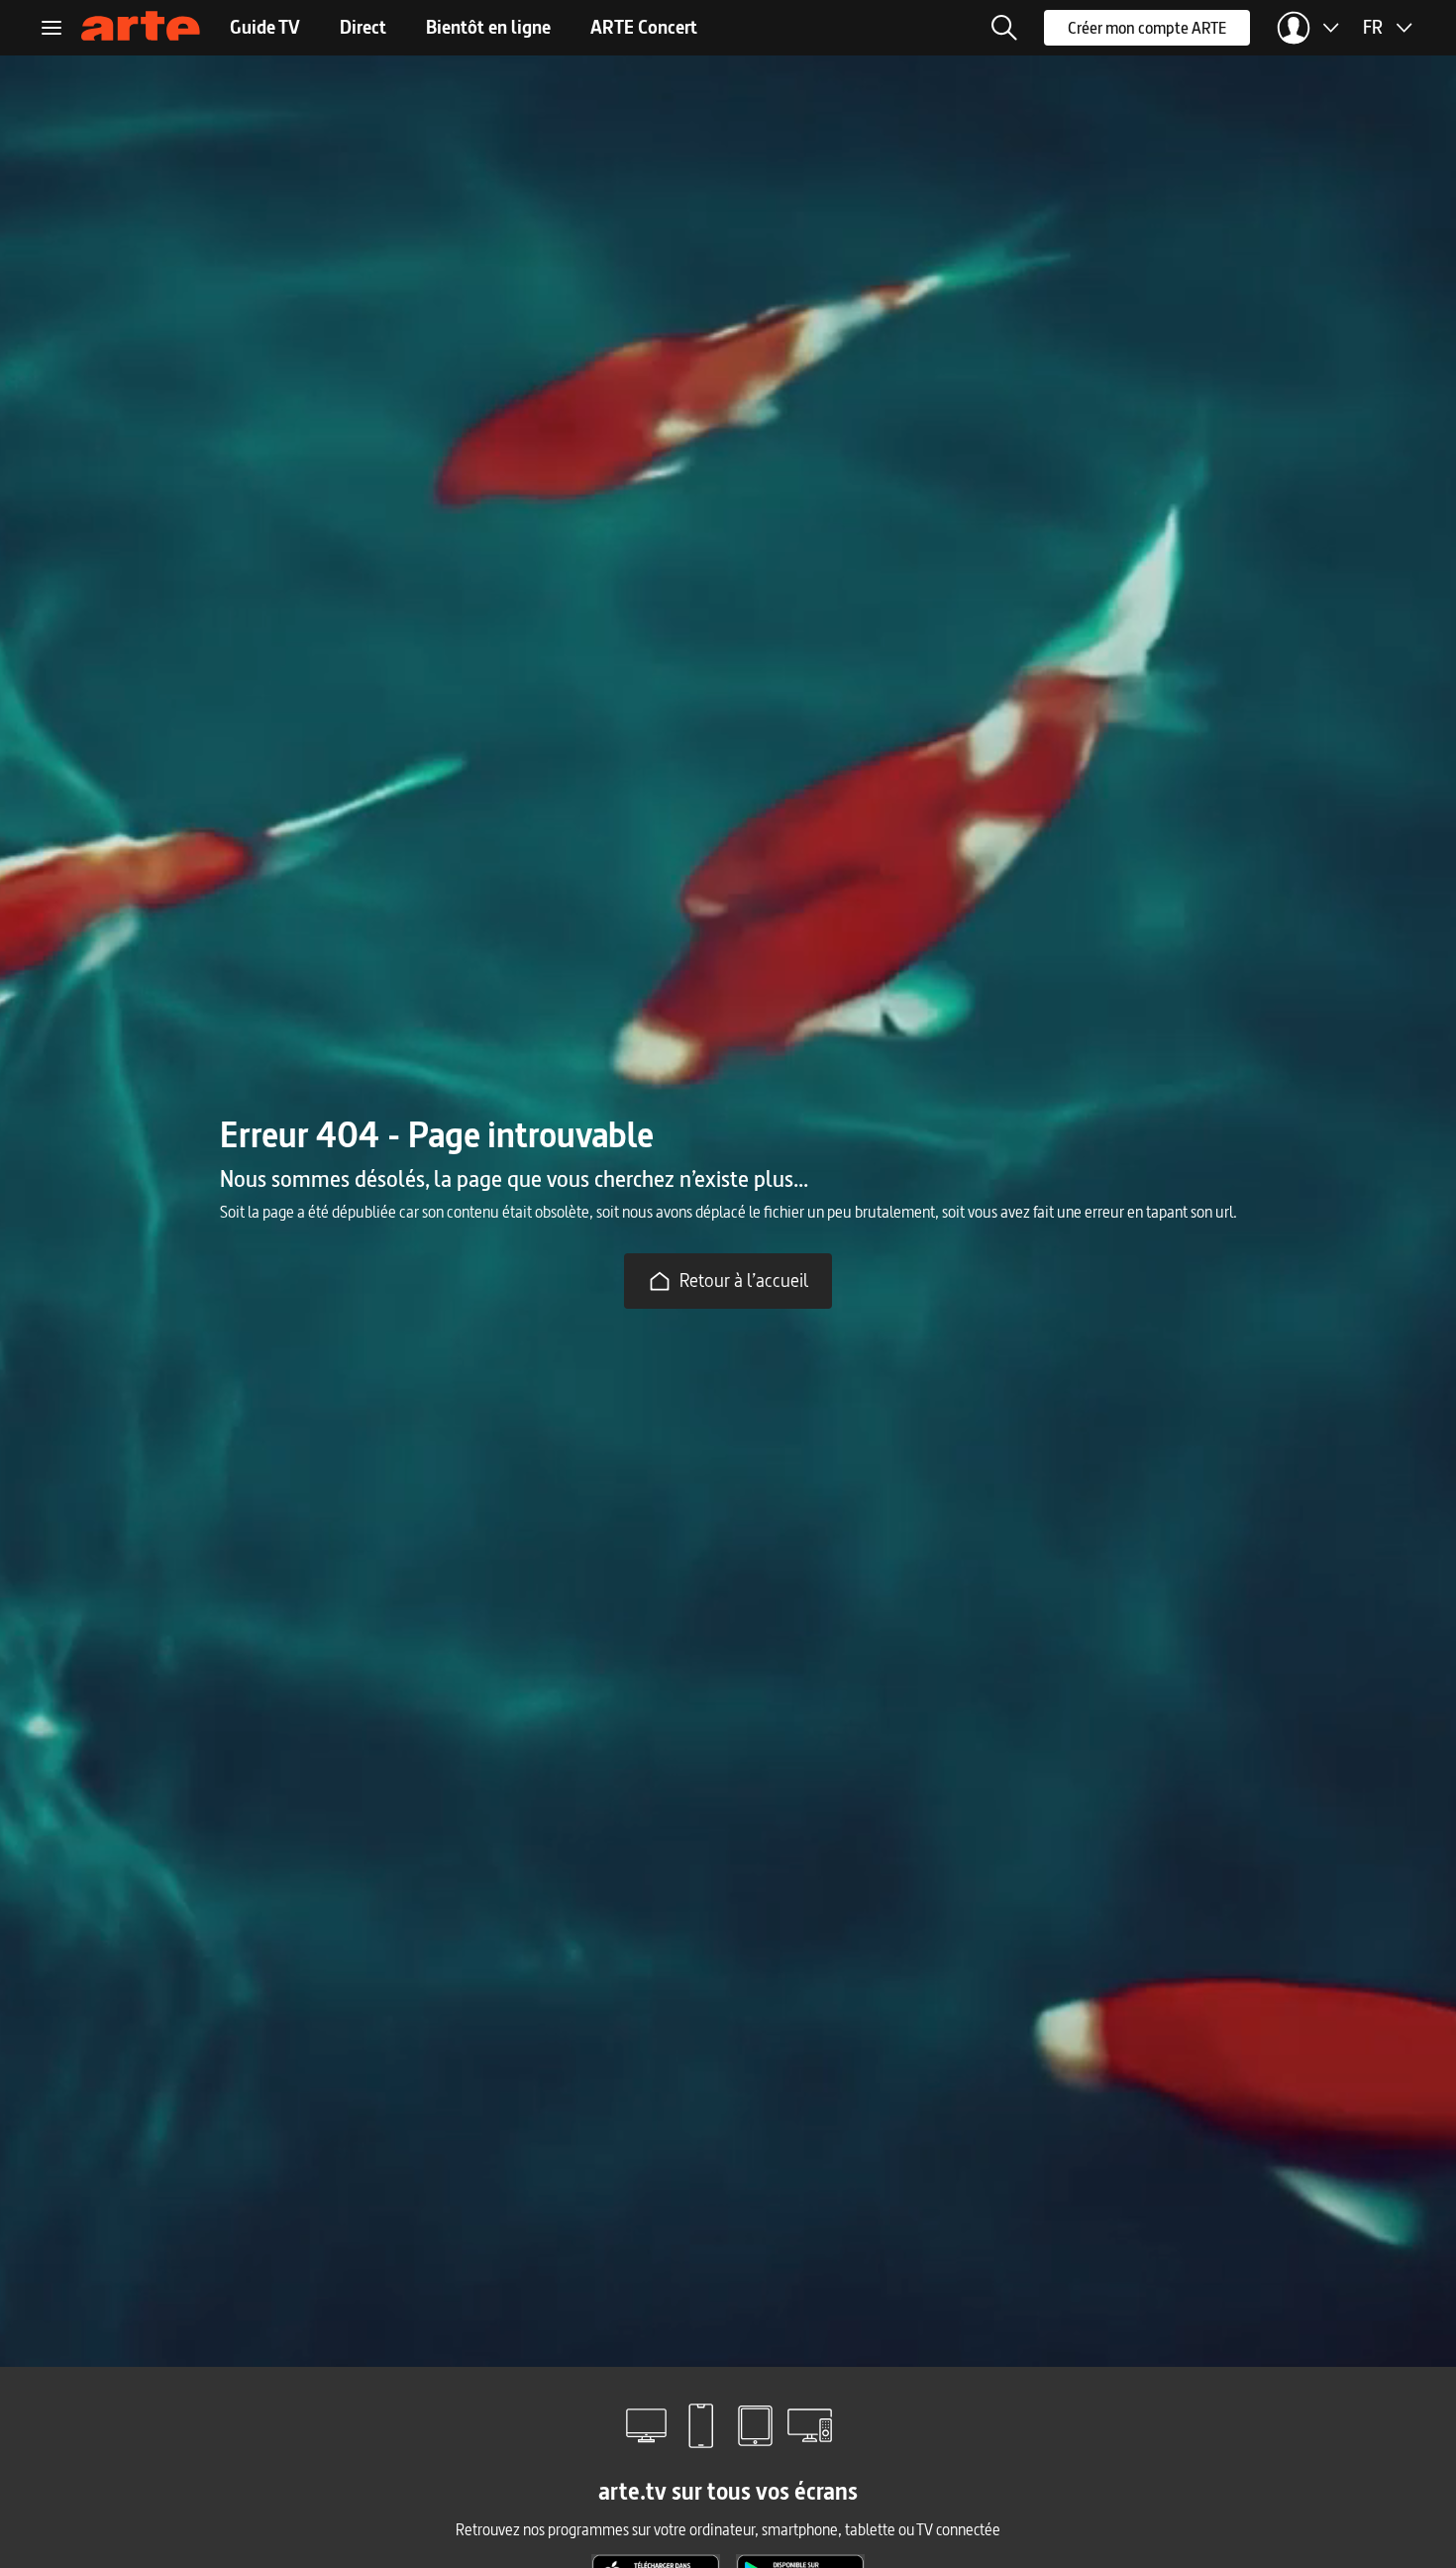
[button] (1004, 28)
